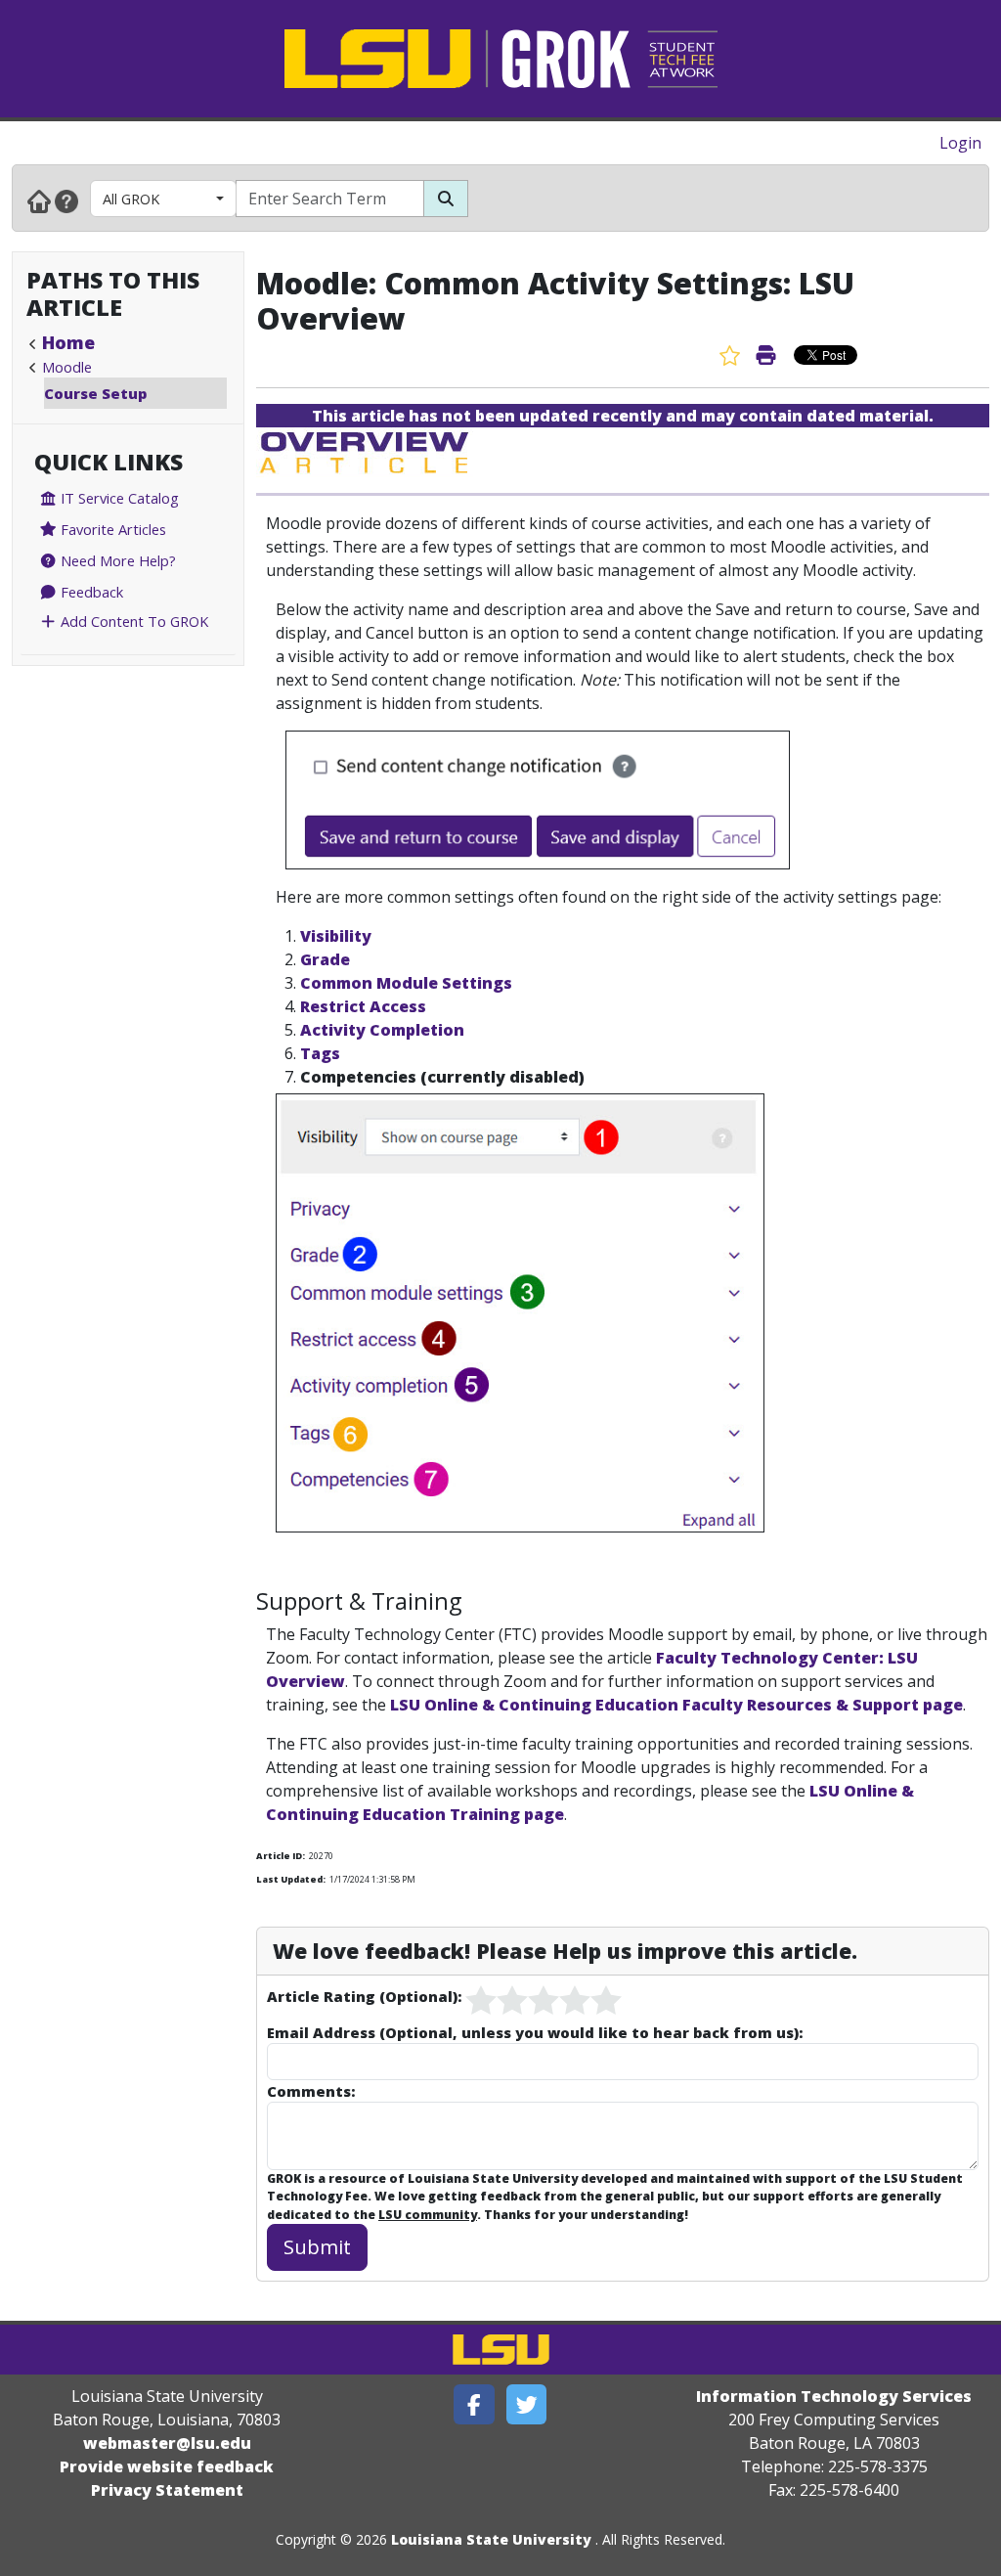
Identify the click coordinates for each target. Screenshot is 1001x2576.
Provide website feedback (167, 2466)
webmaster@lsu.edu (167, 2443)
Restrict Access (363, 1006)
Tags (320, 1053)
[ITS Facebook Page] (474, 2404)
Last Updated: (291, 1879)
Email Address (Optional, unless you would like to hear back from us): (535, 2032)
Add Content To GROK (132, 621)
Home (68, 342)
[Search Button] (446, 199)
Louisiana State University (491, 2539)
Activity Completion (382, 1030)
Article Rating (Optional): (364, 1996)
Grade (325, 959)
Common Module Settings (406, 983)
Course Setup (95, 393)
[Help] (66, 200)
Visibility (336, 936)
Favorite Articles (111, 529)
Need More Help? (116, 560)
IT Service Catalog (118, 498)
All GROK (131, 199)
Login (960, 143)
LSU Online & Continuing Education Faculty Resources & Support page (676, 1705)
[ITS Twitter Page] (527, 2404)
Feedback (90, 592)
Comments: (311, 2091)
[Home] (39, 200)
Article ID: (281, 1856)
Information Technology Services (834, 2396)
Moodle (67, 367)
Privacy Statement (167, 2490)
